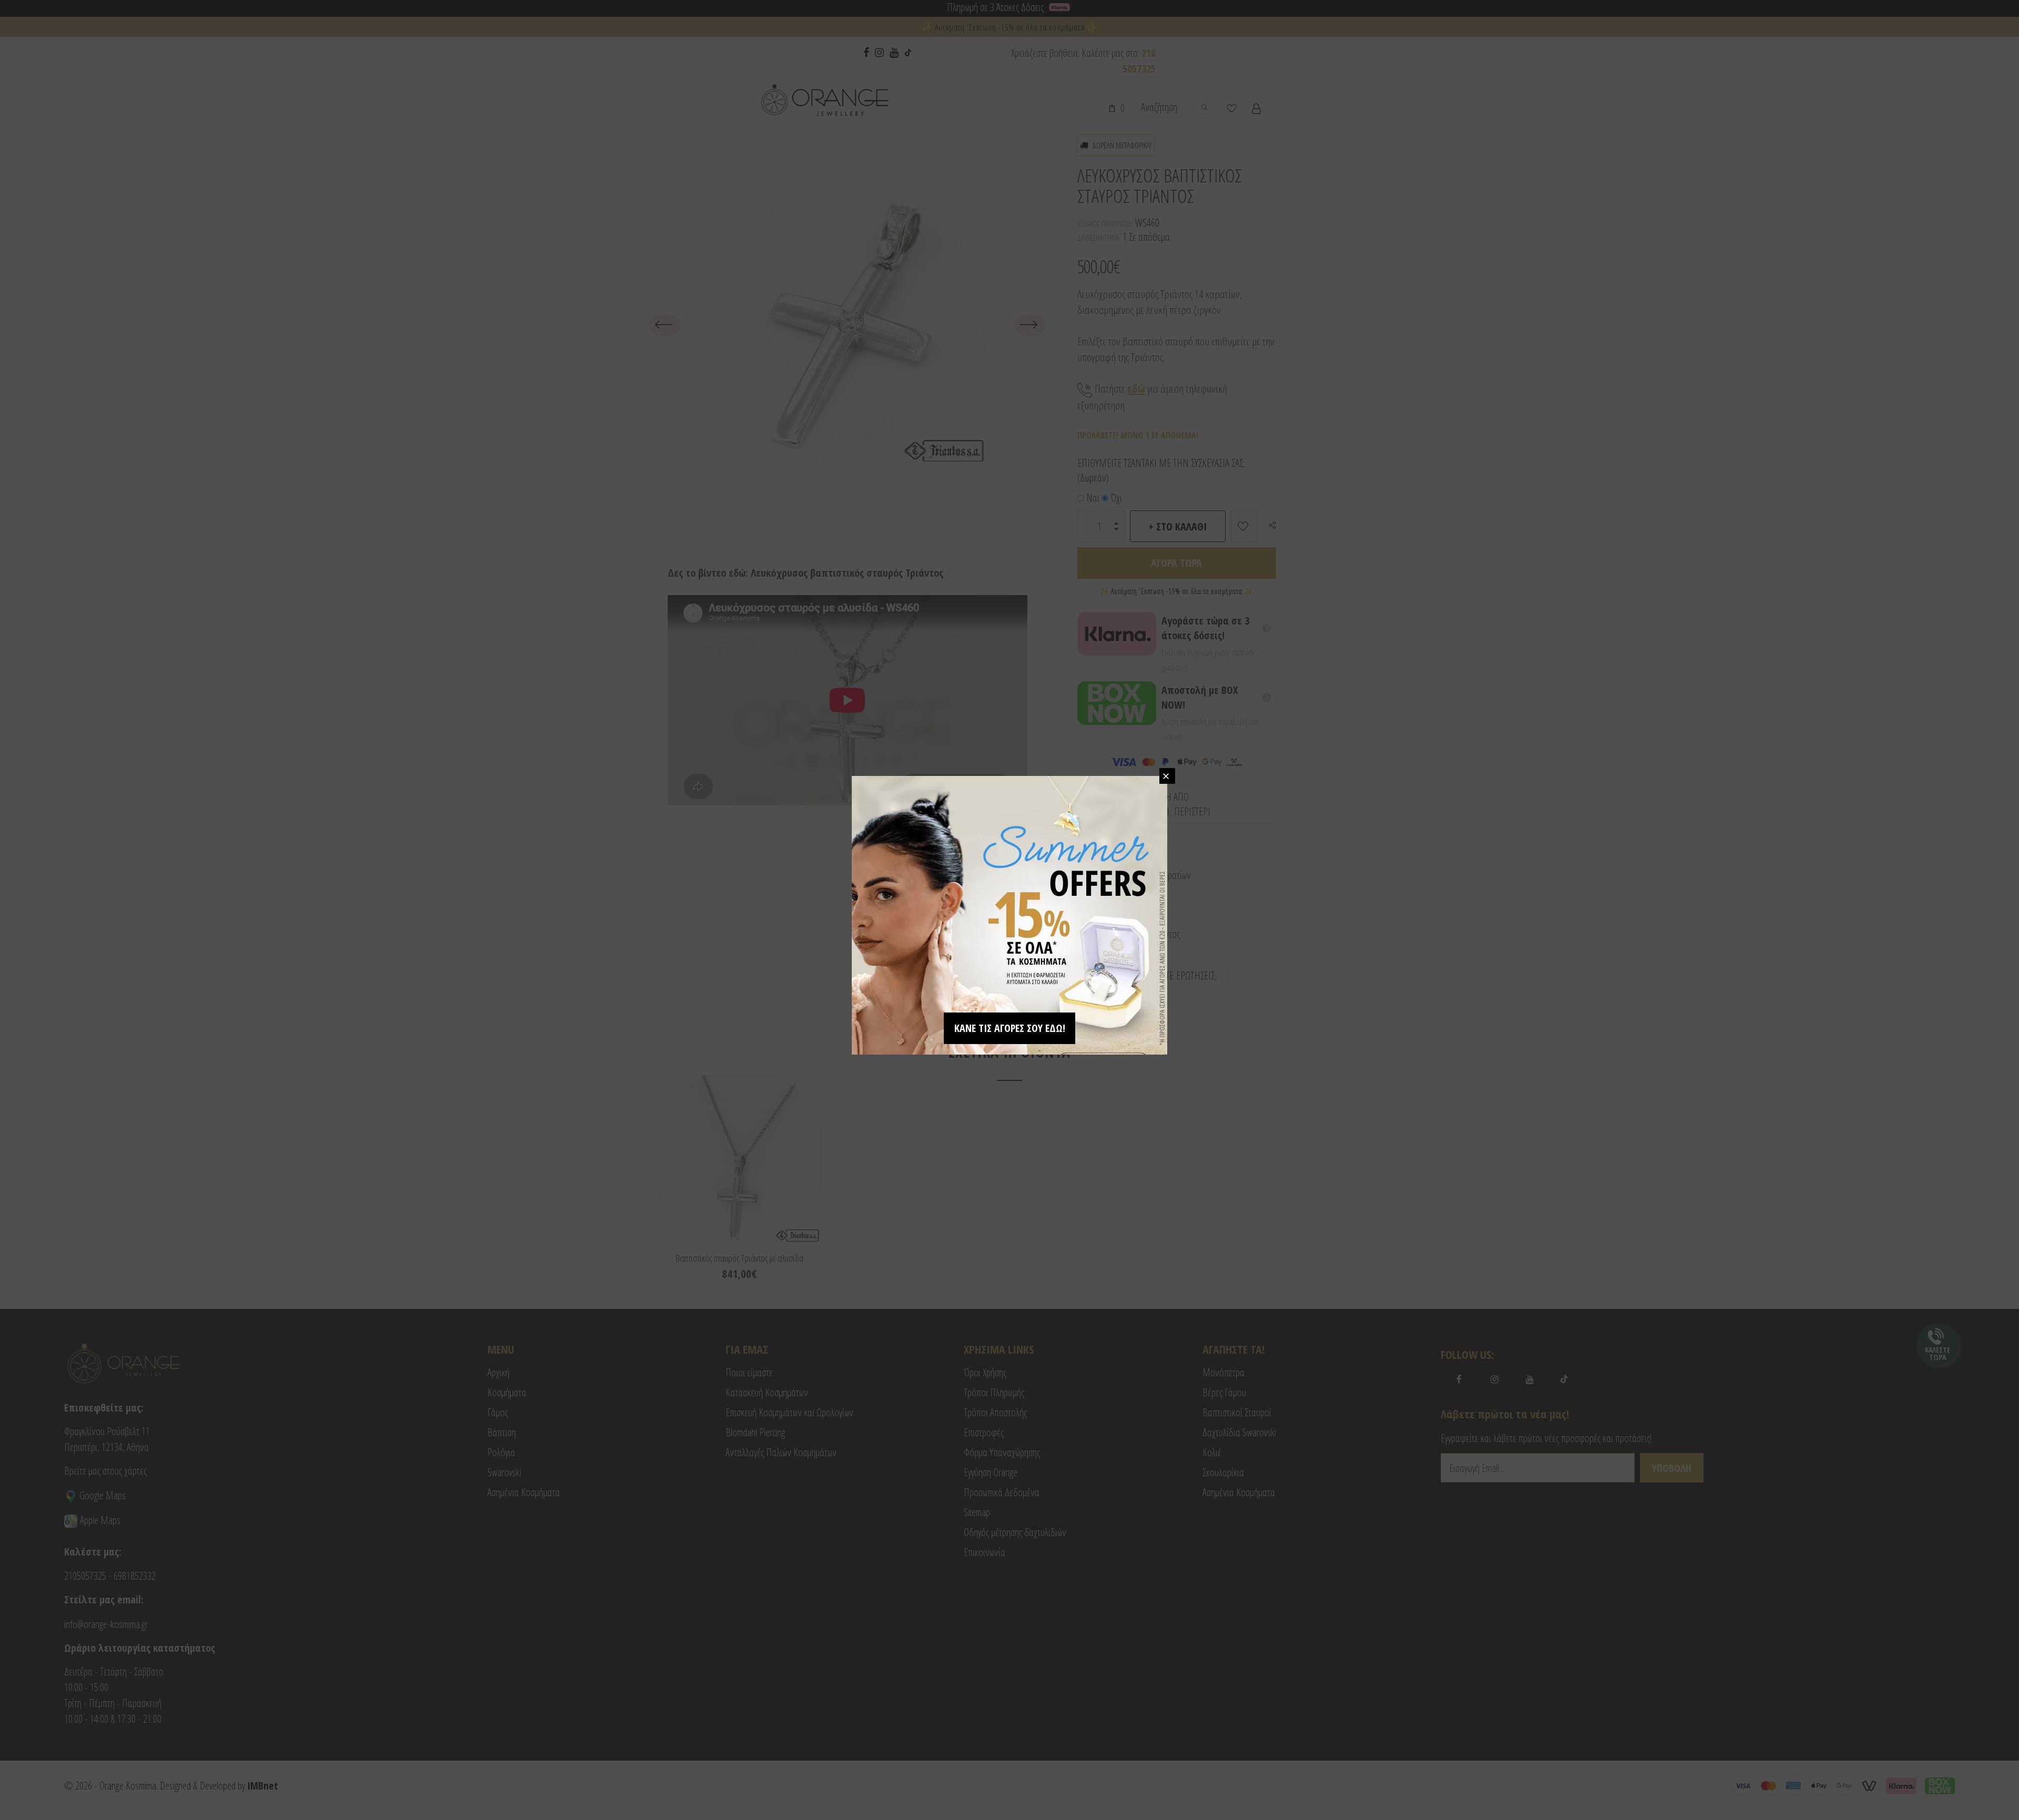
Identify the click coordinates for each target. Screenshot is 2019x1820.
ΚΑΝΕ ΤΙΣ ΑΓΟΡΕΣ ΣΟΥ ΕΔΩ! (1010, 1028)
